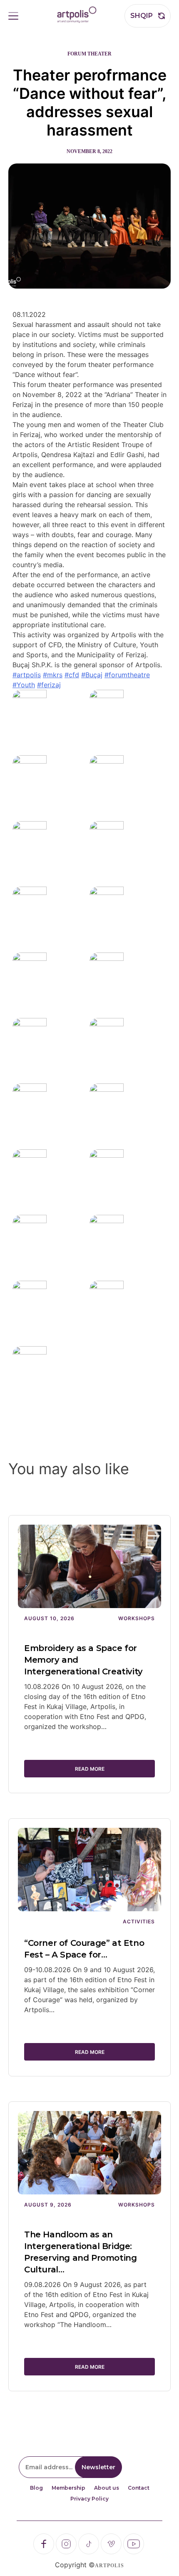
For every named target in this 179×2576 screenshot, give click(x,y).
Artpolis (109, 2566)
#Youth (24, 685)
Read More (90, 1769)
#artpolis (27, 675)
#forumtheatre (127, 675)
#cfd (72, 675)
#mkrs (53, 675)
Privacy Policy (89, 2499)
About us (107, 2488)
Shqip (142, 16)
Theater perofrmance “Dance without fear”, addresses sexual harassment (90, 103)
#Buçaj (92, 675)
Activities (139, 1921)
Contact (139, 2488)
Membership (68, 2488)
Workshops (137, 1618)
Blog (36, 2488)
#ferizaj (49, 685)
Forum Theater (89, 54)
